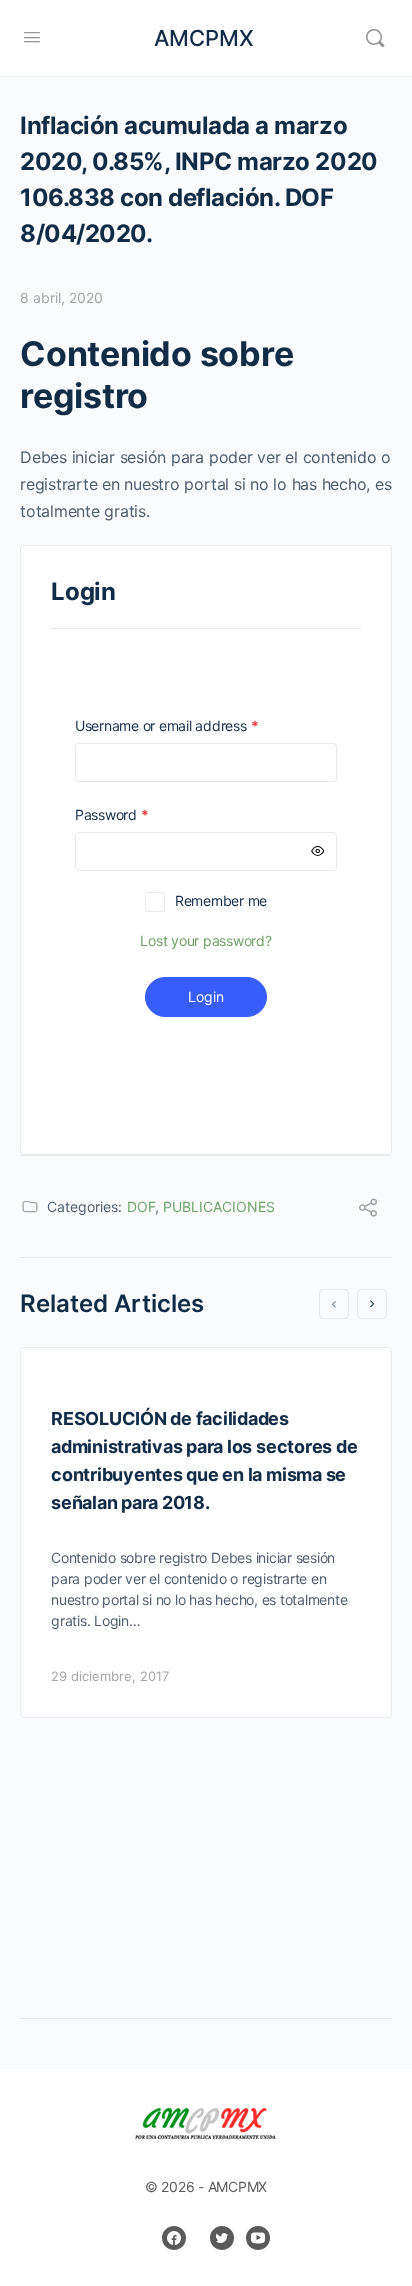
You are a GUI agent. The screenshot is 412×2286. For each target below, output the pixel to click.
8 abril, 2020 (61, 297)
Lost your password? (205, 940)
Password (140, 814)
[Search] (375, 38)
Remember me (221, 900)
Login (206, 996)
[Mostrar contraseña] (318, 851)
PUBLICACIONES (219, 1206)
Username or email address (195, 725)
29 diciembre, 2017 (110, 1676)
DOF (141, 1206)
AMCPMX (204, 38)
